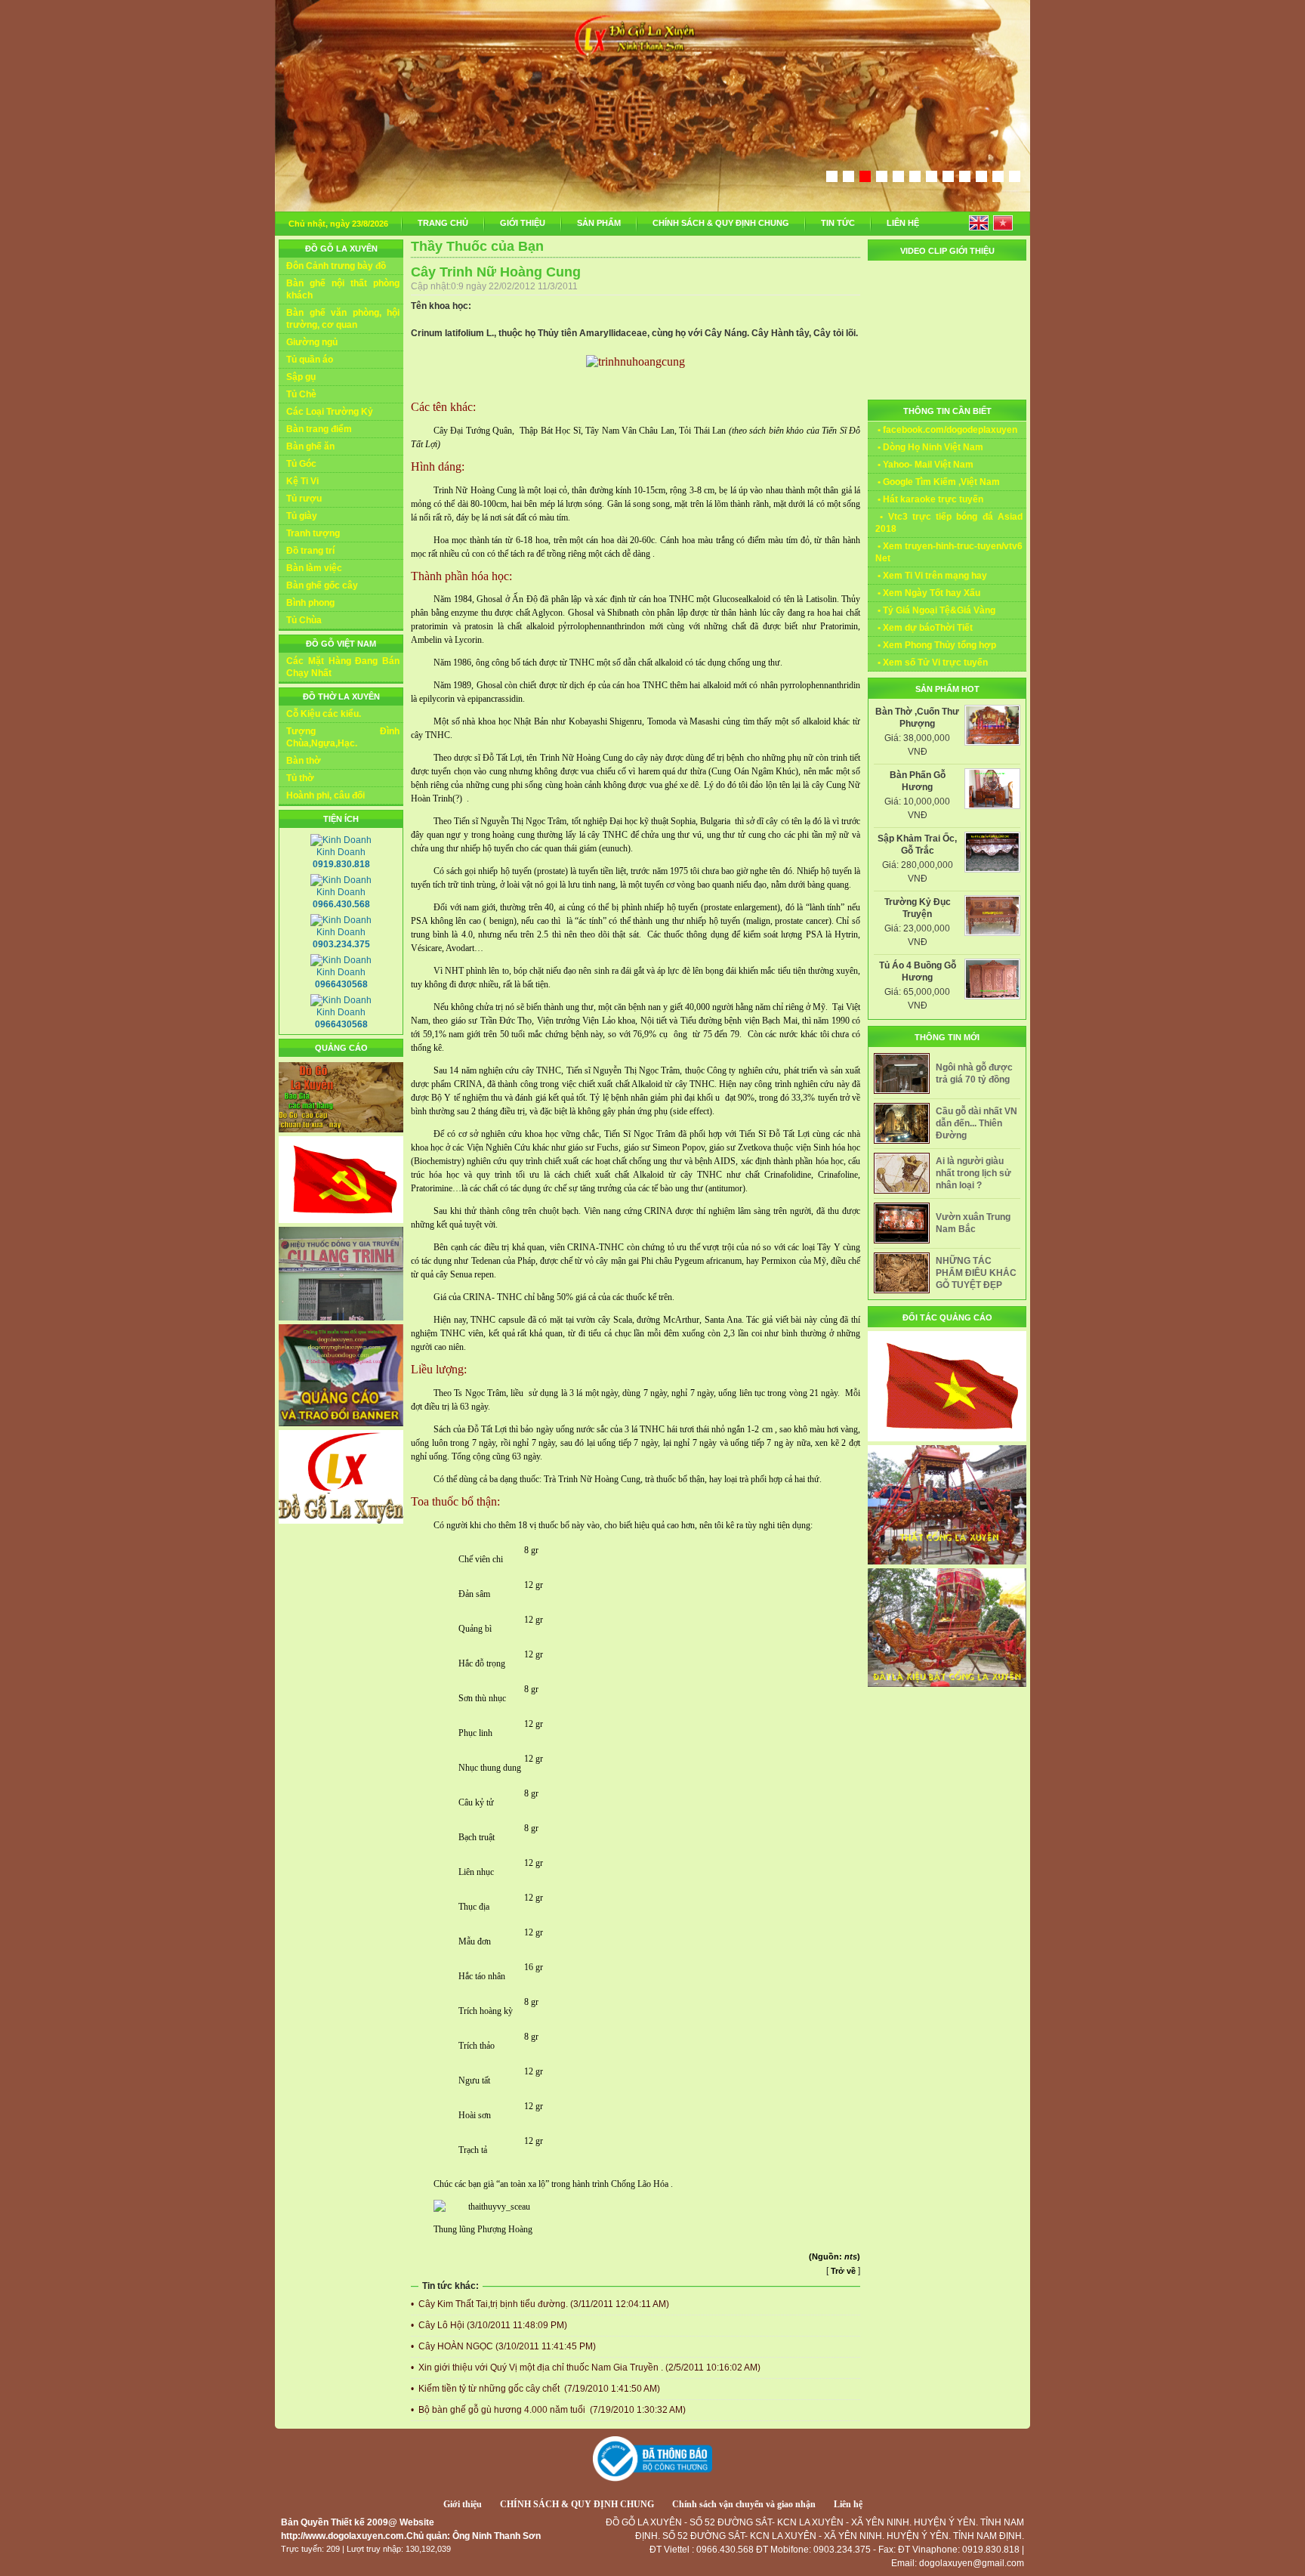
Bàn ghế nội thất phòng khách (343, 289)
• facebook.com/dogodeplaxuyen (946, 430)
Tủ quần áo (310, 360)
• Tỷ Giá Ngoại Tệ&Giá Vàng (935, 610)
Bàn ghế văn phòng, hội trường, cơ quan (343, 319)
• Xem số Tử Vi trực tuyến (932, 663)
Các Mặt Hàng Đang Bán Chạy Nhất (343, 667)
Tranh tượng (313, 533)
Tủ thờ (300, 778)
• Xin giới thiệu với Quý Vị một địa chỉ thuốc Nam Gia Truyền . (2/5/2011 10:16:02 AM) (586, 2368)
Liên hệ (848, 2504)
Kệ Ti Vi (302, 481)
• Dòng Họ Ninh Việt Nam (929, 447)
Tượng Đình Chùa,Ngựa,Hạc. (343, 737)
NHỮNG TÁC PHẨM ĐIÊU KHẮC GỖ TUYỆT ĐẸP (976, 1273)
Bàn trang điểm (319, 429)
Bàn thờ (304, 761)
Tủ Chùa (304, 620)
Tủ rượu (304, 499)
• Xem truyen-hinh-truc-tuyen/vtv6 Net (949, 552)
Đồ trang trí (310, 551)
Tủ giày (302, 516)
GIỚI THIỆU (523, 223)
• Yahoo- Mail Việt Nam (924, 465)
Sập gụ (301, 377)
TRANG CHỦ (443, 223)
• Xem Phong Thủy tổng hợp (936, 645)
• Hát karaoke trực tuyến (929, 499)
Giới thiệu (463, 2504)
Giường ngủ (312, 342)
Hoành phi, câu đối (325, 795)
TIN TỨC (838, 223)
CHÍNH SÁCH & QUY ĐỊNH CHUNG (721, 223)
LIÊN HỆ (903, 223)
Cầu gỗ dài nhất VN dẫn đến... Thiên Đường (976, 1123)
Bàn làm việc (314, 568)
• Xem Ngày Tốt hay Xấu (928, 593)
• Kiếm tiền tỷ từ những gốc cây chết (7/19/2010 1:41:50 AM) (535, 2389)
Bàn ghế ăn (310, 446)
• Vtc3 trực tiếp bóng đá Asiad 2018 (949, 523)
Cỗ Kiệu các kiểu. (324, 714)
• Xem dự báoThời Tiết (924, 628)
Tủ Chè (301, 394)
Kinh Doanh (341, 858)
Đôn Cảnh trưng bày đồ (336, 266)
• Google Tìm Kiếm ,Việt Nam (938, 482)
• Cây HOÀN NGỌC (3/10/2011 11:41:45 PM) (503, 2346)
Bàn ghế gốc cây (322, 585)
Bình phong (310, 603)
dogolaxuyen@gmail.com (972, 2563)
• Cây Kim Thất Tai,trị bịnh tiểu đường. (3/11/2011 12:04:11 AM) (540, 2304)
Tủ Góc (301, 464)
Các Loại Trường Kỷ (330, 412)
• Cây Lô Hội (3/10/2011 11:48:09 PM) (489, 2325)
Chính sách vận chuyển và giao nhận (744, 2504)
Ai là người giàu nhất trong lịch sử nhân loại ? (973, 1173)
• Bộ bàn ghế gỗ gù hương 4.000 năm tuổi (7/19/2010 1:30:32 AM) (548, 2410)
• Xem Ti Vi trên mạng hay (931, 576)
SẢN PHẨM (599, 223)
